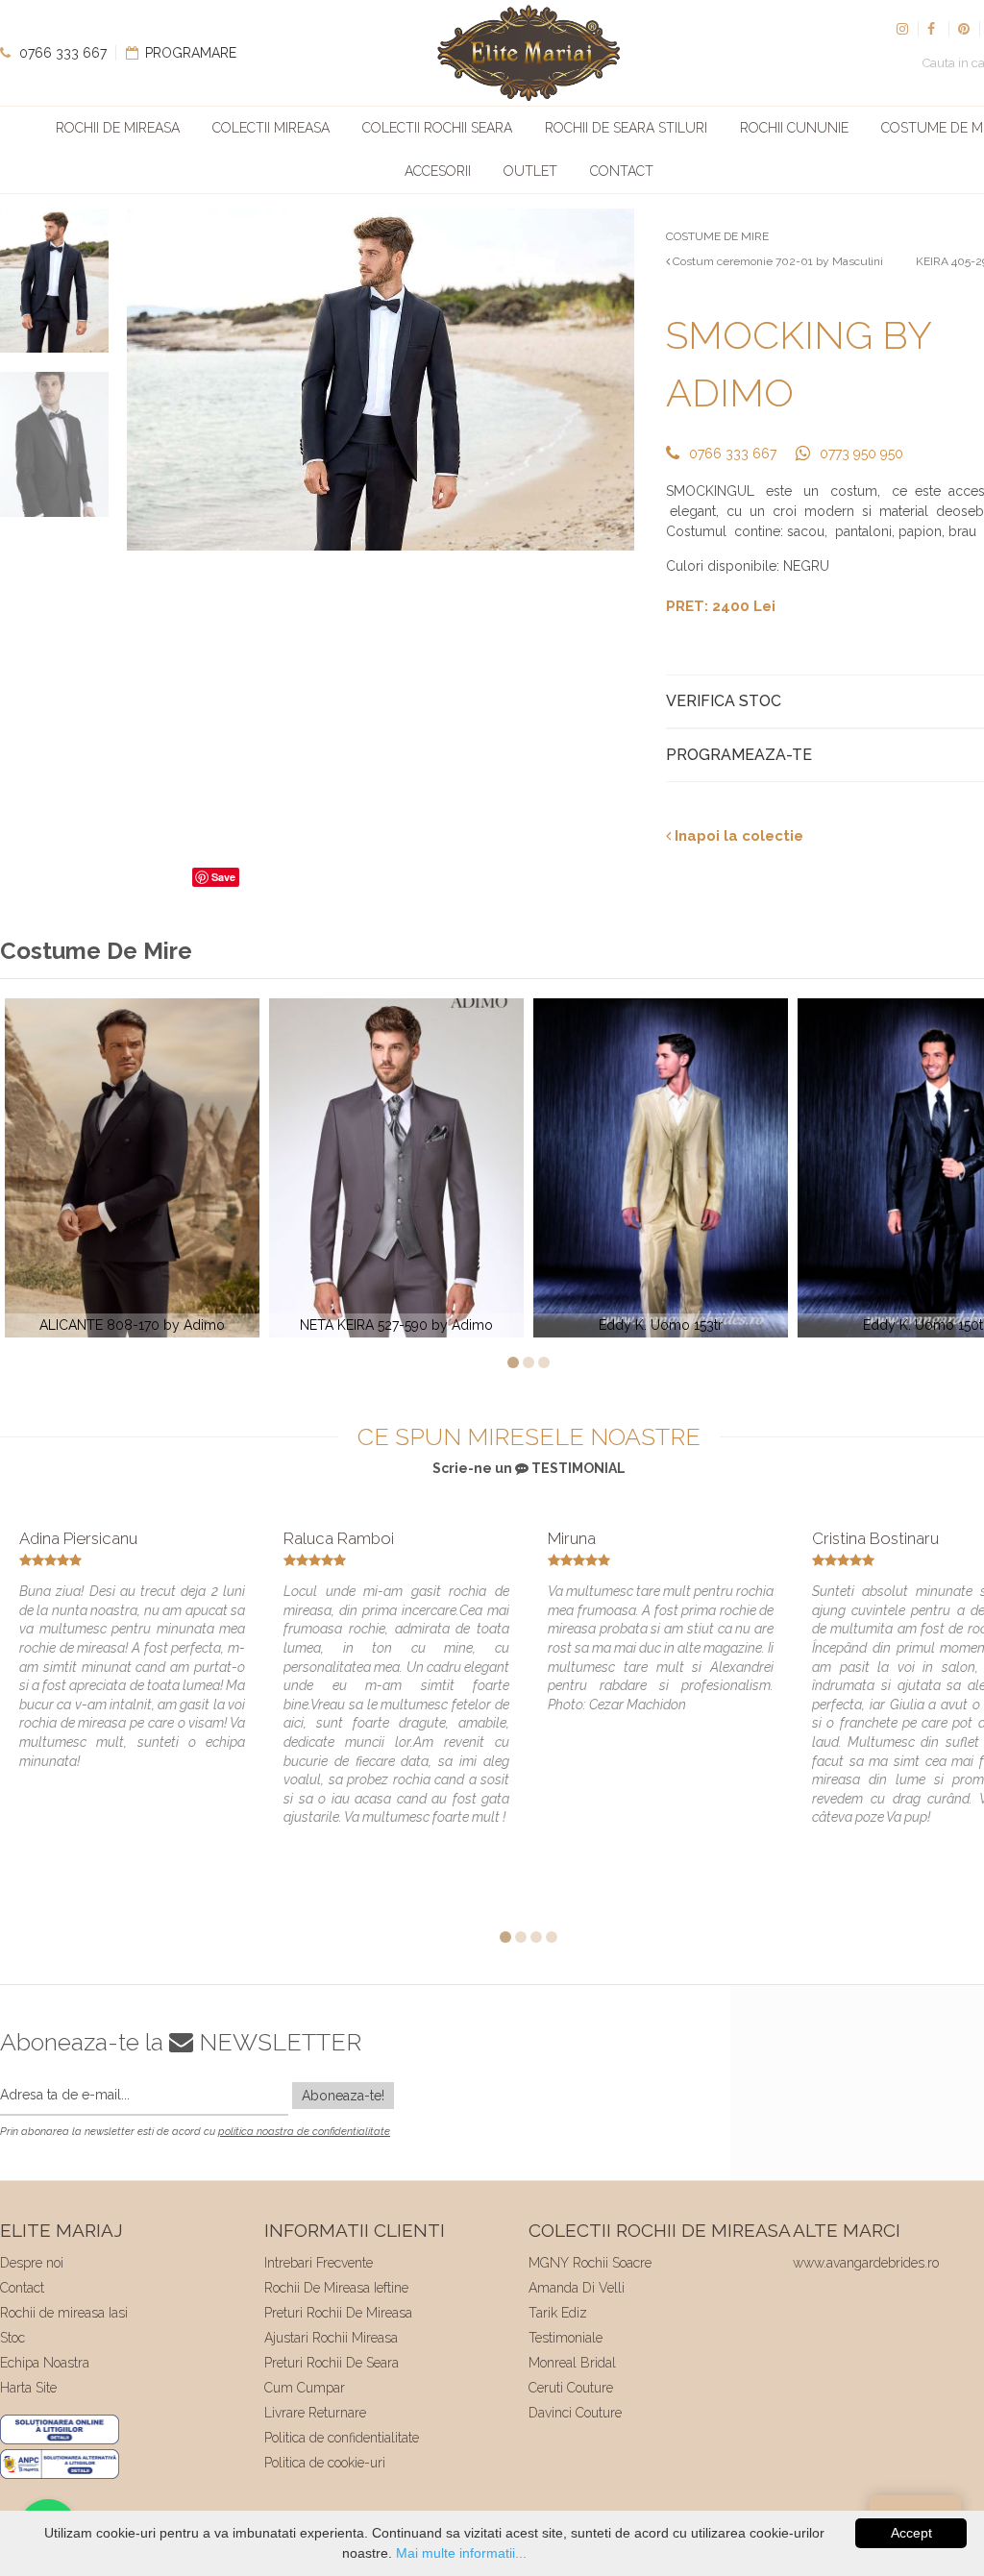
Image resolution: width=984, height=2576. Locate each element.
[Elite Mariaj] (529, 53)
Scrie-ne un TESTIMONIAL (529, 1468)
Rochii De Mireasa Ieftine (336, 2288)
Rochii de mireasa (118, 128)
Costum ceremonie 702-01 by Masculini (776, 261)
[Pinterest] (964, 29)
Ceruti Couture (571, 2388)
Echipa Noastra (45, 2363)
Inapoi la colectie (737, 836)
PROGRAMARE (189, 53)
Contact (622, 171)
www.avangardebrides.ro (866, 2263)
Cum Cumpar (305, 2388)
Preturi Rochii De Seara (332, 2363)
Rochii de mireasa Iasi (64, 2313)
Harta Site (28, 2388)
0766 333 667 (61, 53)
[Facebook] (933, 29)
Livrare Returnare (315, 2413)
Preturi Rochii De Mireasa (338, 2313)
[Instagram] (902, 29)
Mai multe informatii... (461, 2553)
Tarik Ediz (558, 2313)
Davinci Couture (575, 2413)
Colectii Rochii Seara (437, 128)
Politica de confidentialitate (342, 2438)
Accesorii (438, 171)
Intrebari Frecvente (319, 2263)
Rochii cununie (794, 128)
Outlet (530, 171)
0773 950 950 (861, 454)
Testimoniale (566, 2338)
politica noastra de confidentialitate (304, 2132)
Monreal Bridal (572, 2363)
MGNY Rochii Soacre (590, 2263)
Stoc (12, 2338)
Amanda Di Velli (577, 2288)
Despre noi (32, 2263)
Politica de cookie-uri (325, 2463)
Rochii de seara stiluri (626, 128)
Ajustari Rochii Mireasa (331, 2338)
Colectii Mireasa (271, 128)
